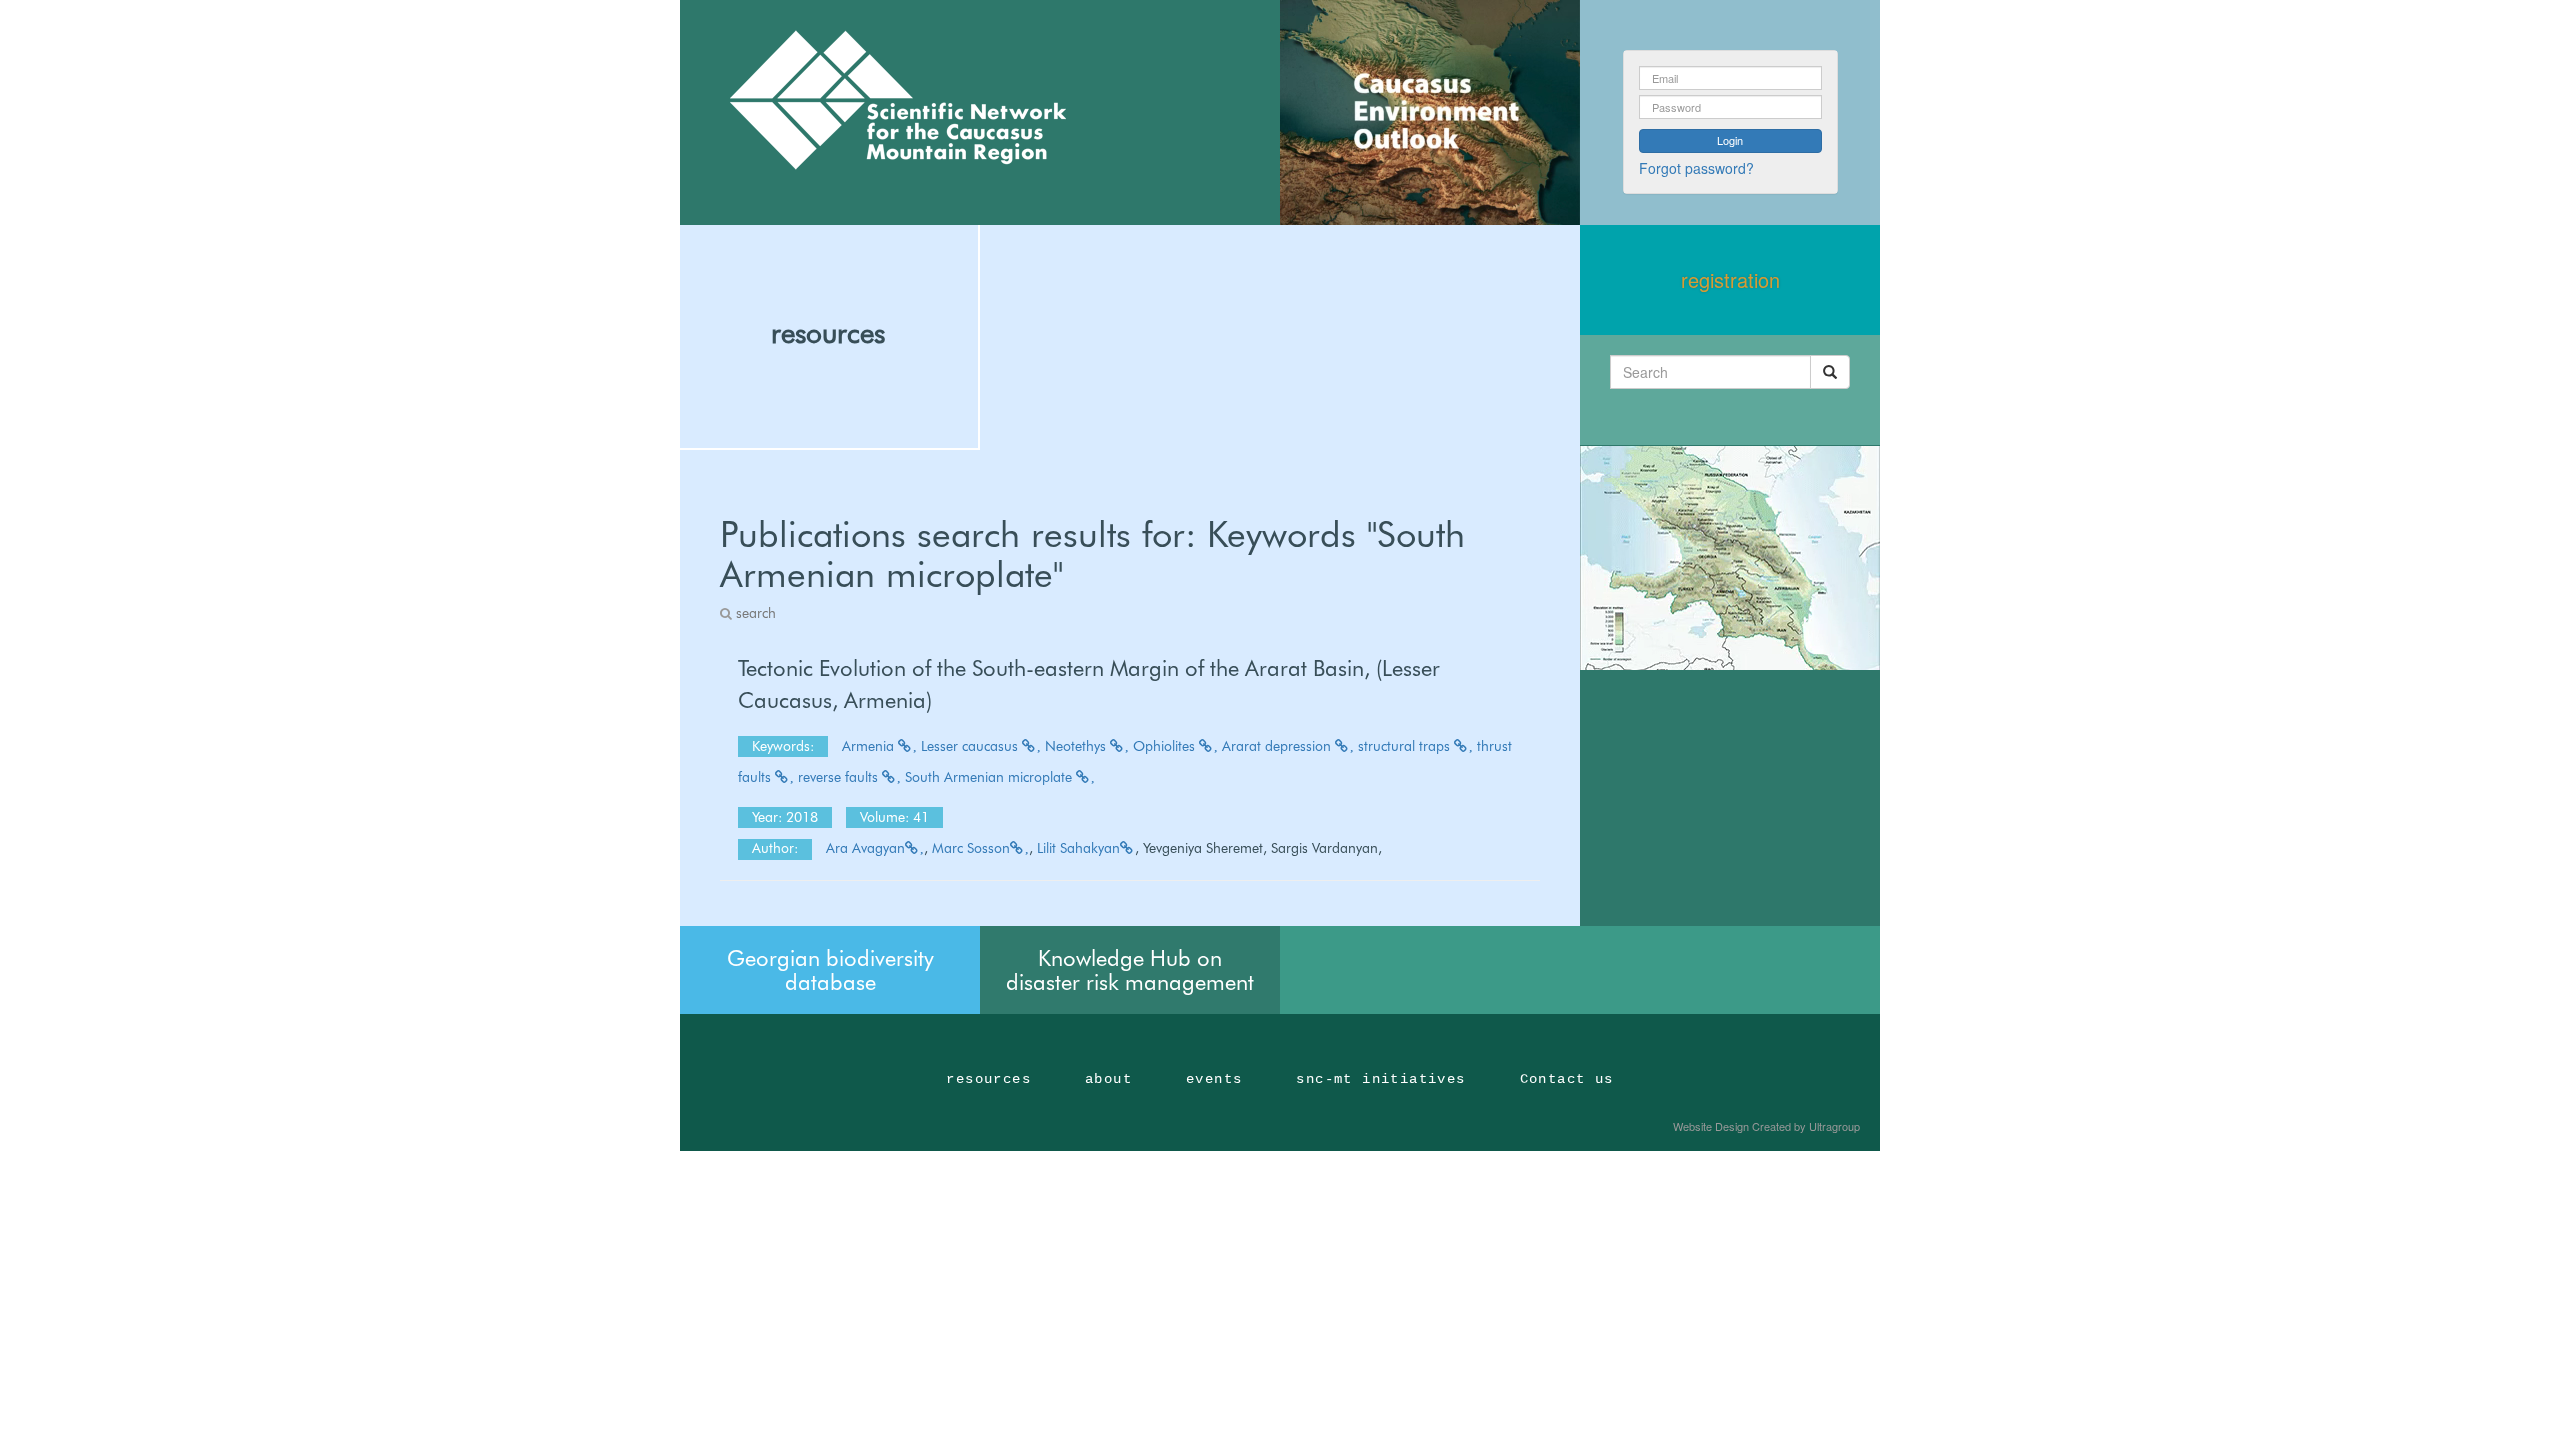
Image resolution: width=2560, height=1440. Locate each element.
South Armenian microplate (990, 777)
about (1108, 1079)
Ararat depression (1278, 746)
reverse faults (840, 777)
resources (828, 333)
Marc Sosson (971, 848)
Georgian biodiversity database (830, 970)
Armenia (870, 746)
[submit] (1830, 372)
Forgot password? (1696, 168)
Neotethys (1077, 746)
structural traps (1406, 746)
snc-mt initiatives (1380, 1079)
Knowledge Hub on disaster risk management (1130, 970)
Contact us (1567, 1079)
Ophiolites (1166, 746)
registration (1730, 279)
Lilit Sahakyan (1078, 848)
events (1214, 1079)
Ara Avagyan (865, 848)
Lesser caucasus (971, 746)
